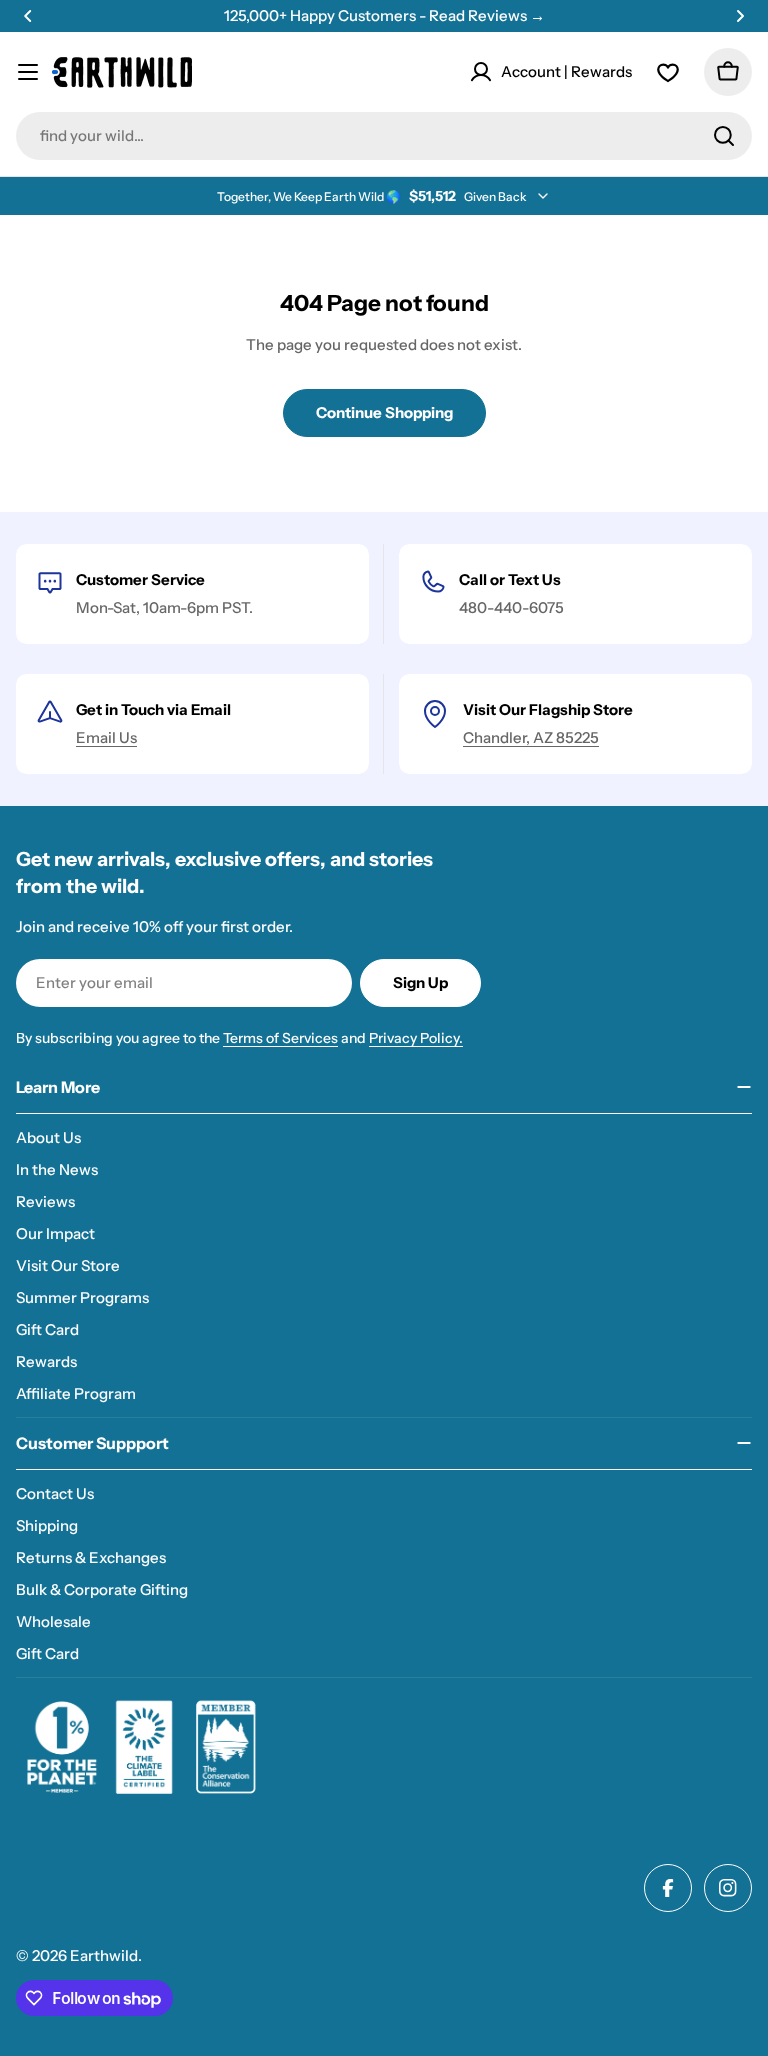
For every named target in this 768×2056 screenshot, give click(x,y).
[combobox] (384, 136)
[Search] (724, 136)
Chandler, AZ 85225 (531, 737)
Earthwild (104, 1955)
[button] (28, 16)
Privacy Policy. (416, 1038)
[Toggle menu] (28, 72)
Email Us (106, 737)
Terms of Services (280, 1038)
